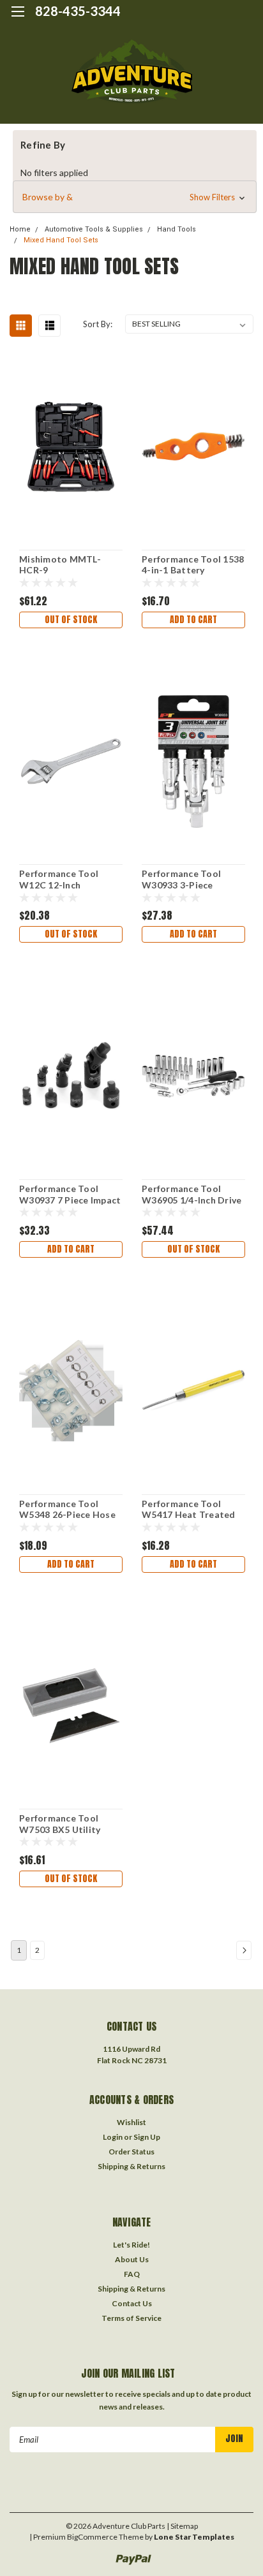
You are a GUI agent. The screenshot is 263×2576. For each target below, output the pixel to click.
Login (113, 2137)
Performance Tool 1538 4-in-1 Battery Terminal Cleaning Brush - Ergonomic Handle (193, 565)
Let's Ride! (131, 2245)
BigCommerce (92, 2537)
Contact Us (132, 2303)
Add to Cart (193, 620)
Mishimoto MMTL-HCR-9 (60, 565)
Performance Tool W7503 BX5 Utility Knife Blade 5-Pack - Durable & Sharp (64, 1824)
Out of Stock (71, 620)
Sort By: (98, 324)
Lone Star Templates (194, 2537)
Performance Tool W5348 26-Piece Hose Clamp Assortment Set (69, 1510)
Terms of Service (131, 2318)
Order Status (131, 2152)
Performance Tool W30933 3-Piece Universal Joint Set (183, 880)
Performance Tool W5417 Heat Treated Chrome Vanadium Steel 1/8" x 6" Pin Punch (189, 1510)
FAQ (132, 2274)
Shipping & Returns (131, 2166)
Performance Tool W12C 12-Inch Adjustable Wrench (61, 880)
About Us (132, 2259)
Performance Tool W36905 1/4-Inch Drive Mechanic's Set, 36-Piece (192, 1195)
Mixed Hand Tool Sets (61, 240)
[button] (135, 197)
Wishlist (131, 2122)
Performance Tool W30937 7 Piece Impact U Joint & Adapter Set (70, 1195)
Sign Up (147, 2137)
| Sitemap (182, 2526)
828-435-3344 (78, 11)
